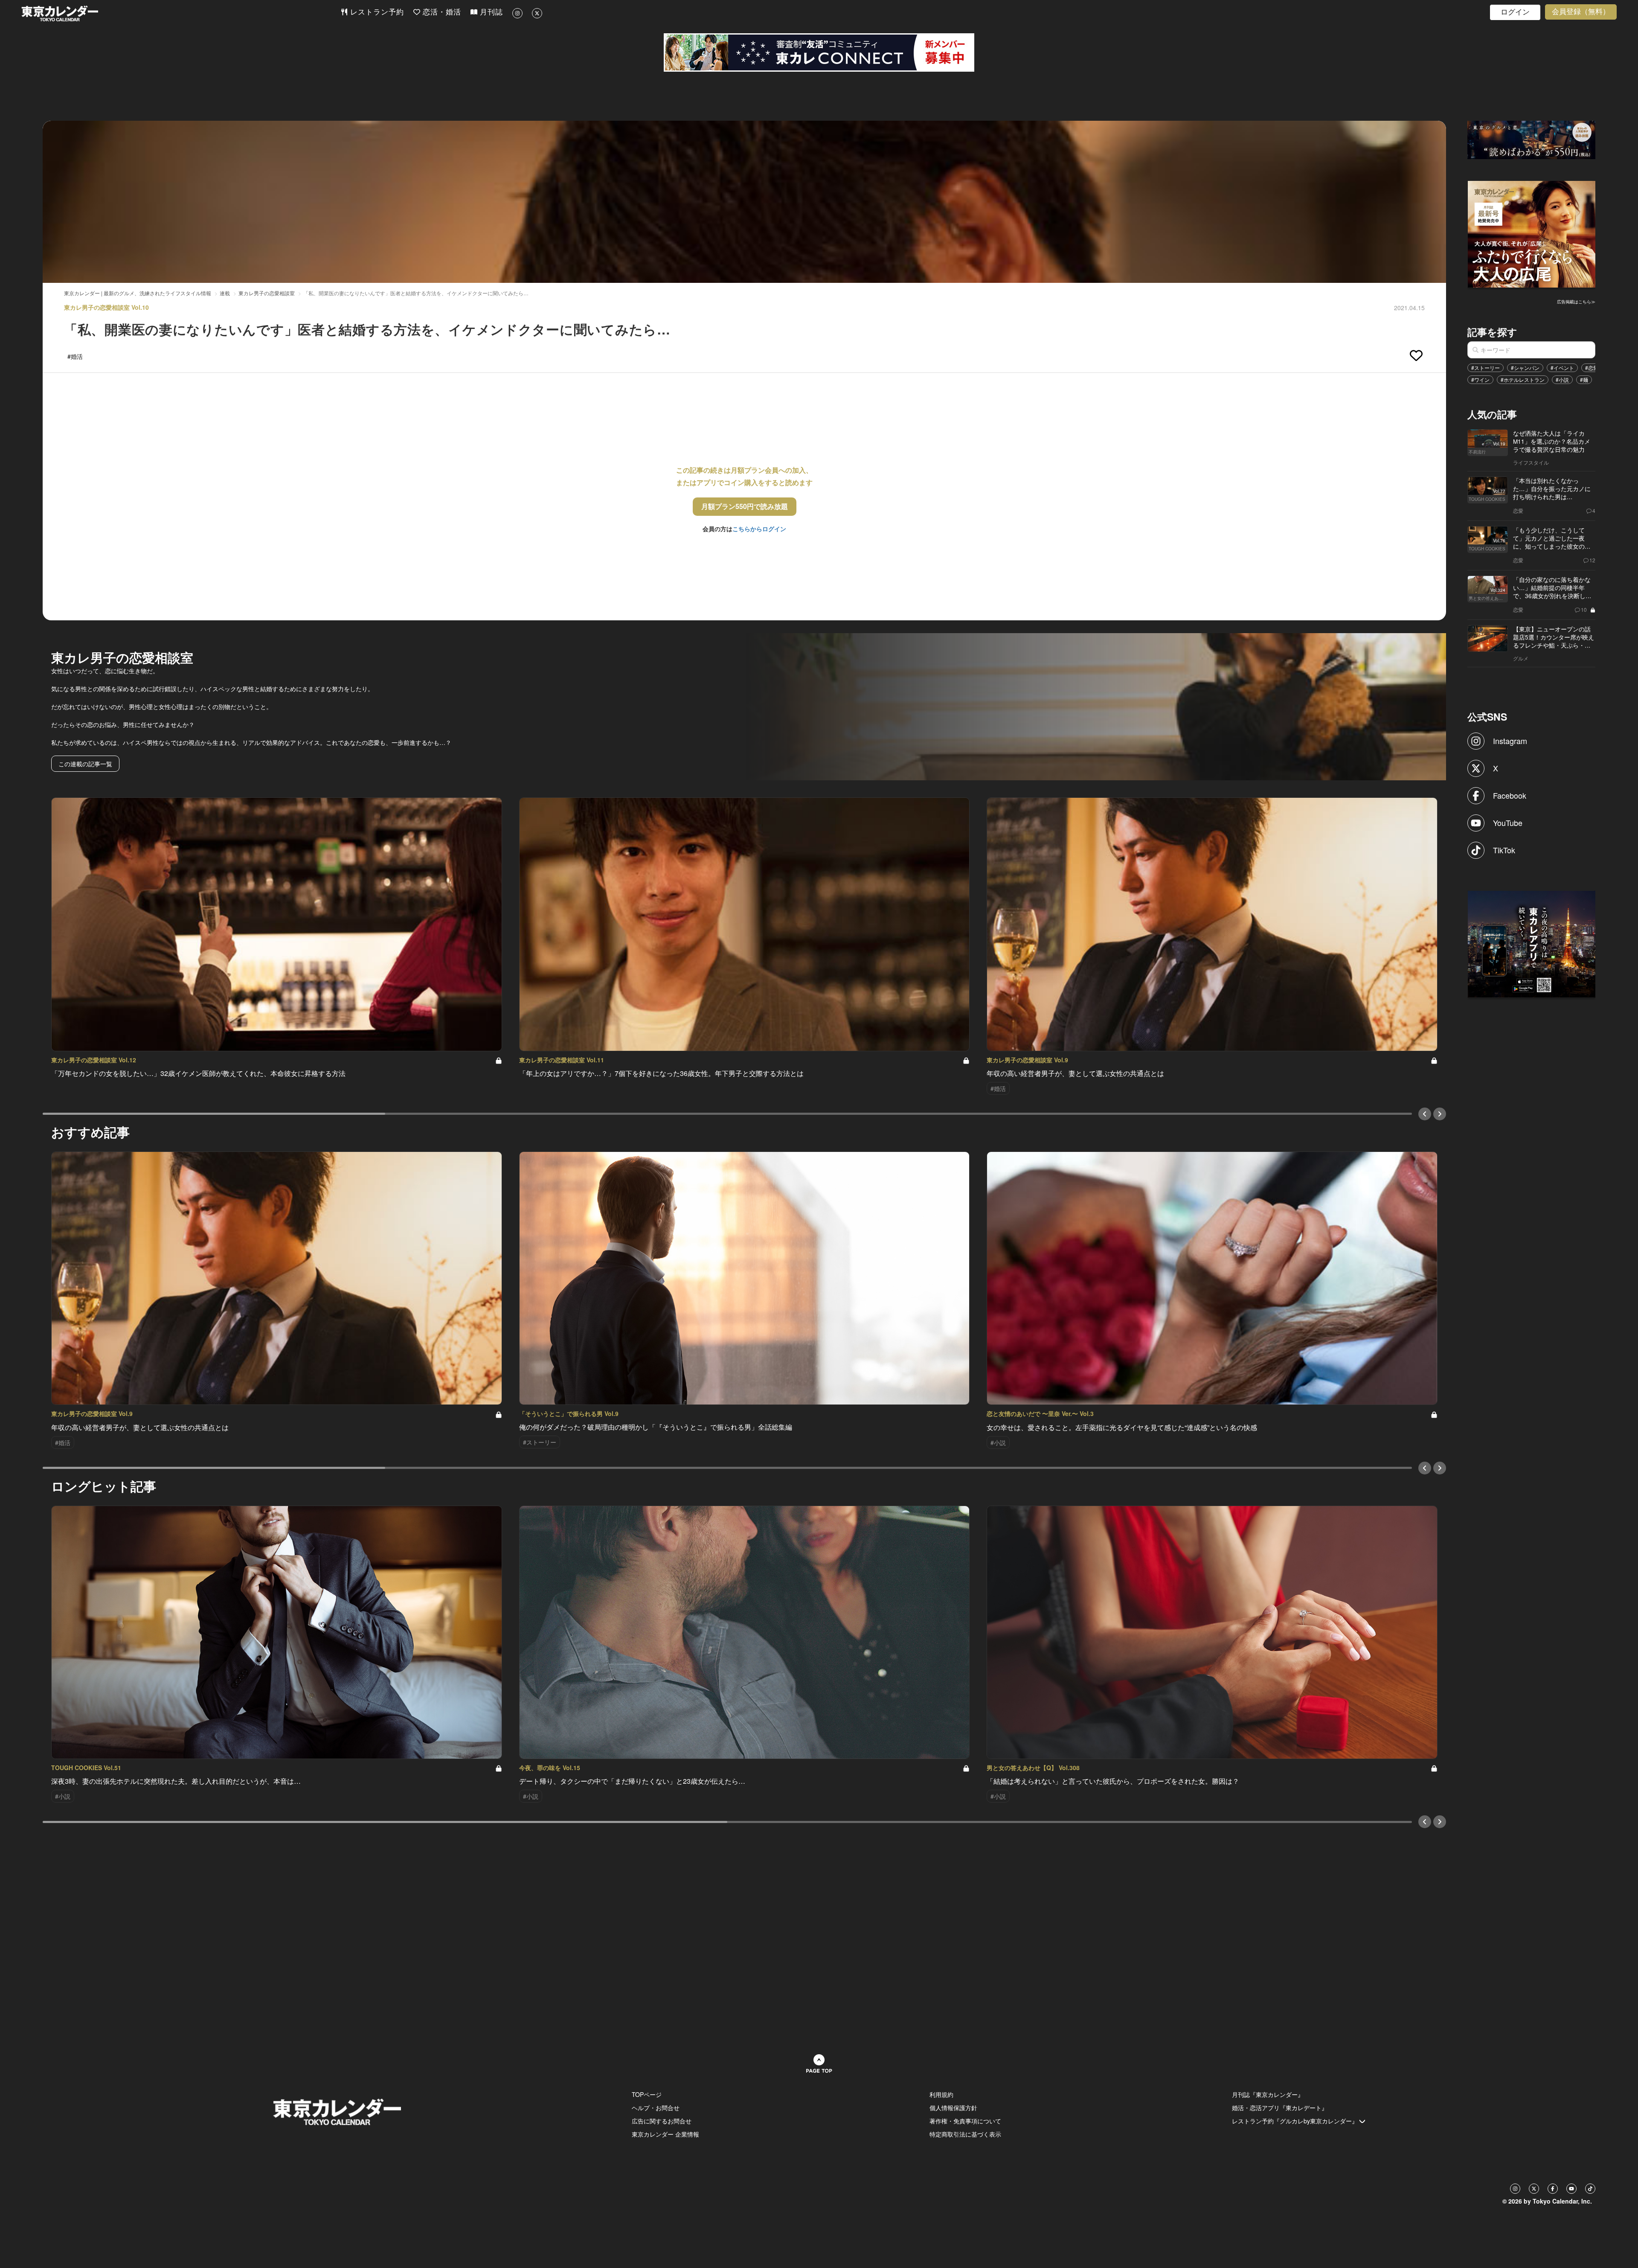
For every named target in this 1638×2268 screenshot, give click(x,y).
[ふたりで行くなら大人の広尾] (1532, 233)
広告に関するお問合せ (662, 2121)
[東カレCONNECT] (819, 52)
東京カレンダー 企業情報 (665, 2134)
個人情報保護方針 (953, 2108)
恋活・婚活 (441, 12)
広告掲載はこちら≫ (1576, 302)
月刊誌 (490, 12)
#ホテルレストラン (1523, 379)
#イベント (1562, 368)
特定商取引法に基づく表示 (965, 2134)
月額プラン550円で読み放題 (745, 506)
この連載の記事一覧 (85, 764)
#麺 (1584, 379)
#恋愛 (1592, 368)
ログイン (1515, 12)
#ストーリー (1486, 368)
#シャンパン (1525, 368)
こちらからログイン (759, 529)
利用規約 (941, 2094)
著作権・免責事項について (965, 2121)
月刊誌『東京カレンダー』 (1268, 2094)
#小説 (1562, 379)
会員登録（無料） (1581, 12)
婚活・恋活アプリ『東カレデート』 (1280, 2108)
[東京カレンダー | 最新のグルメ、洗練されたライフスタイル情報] (181, 13)
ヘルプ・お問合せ (656, 2108)
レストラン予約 (376, 12)
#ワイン (1480, 379)
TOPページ (647, 2094)
